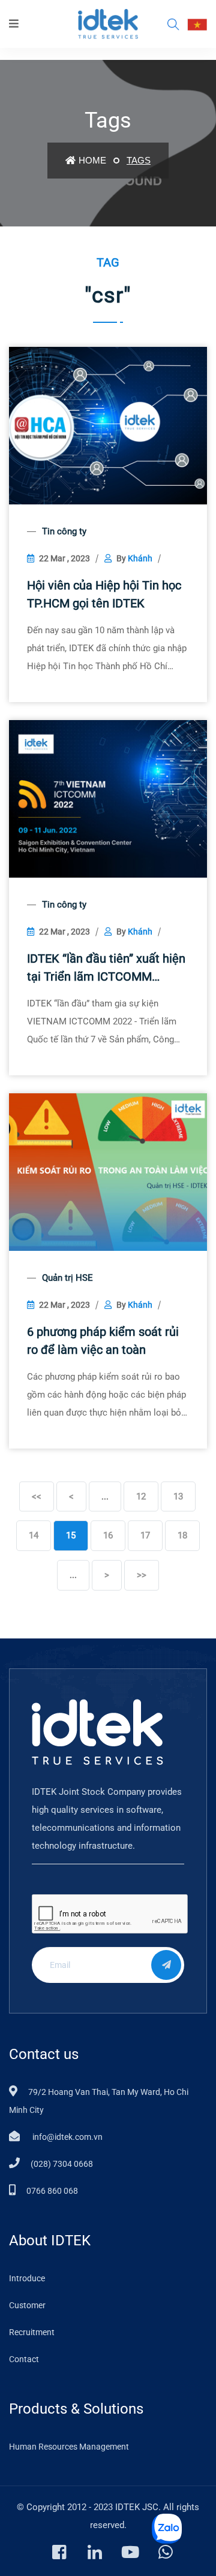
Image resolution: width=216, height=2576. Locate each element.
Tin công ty (64, 531)
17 (145, 1535)
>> (142, 1575)
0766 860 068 (52, 2191)
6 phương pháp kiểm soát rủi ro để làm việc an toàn (103, 1341)
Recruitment (32, 2332)
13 (178, 1496)
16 (108, 1535)
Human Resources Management (69, 2447)
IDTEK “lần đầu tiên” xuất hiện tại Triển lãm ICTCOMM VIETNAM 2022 (106, 968)
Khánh (140, 558)
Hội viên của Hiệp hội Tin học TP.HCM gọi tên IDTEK (104, 594)
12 (141, 1496)
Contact (24, 2359)
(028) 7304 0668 (62, 2164)
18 (182, 1535)
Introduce (27, 2278)
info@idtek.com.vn (67, 2137)
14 (34, 1535)
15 (71, 1535)
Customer (27, 2305)
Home (92, 160)
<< (37, 1496)
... (105, 1496)
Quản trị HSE (67, 1278)
